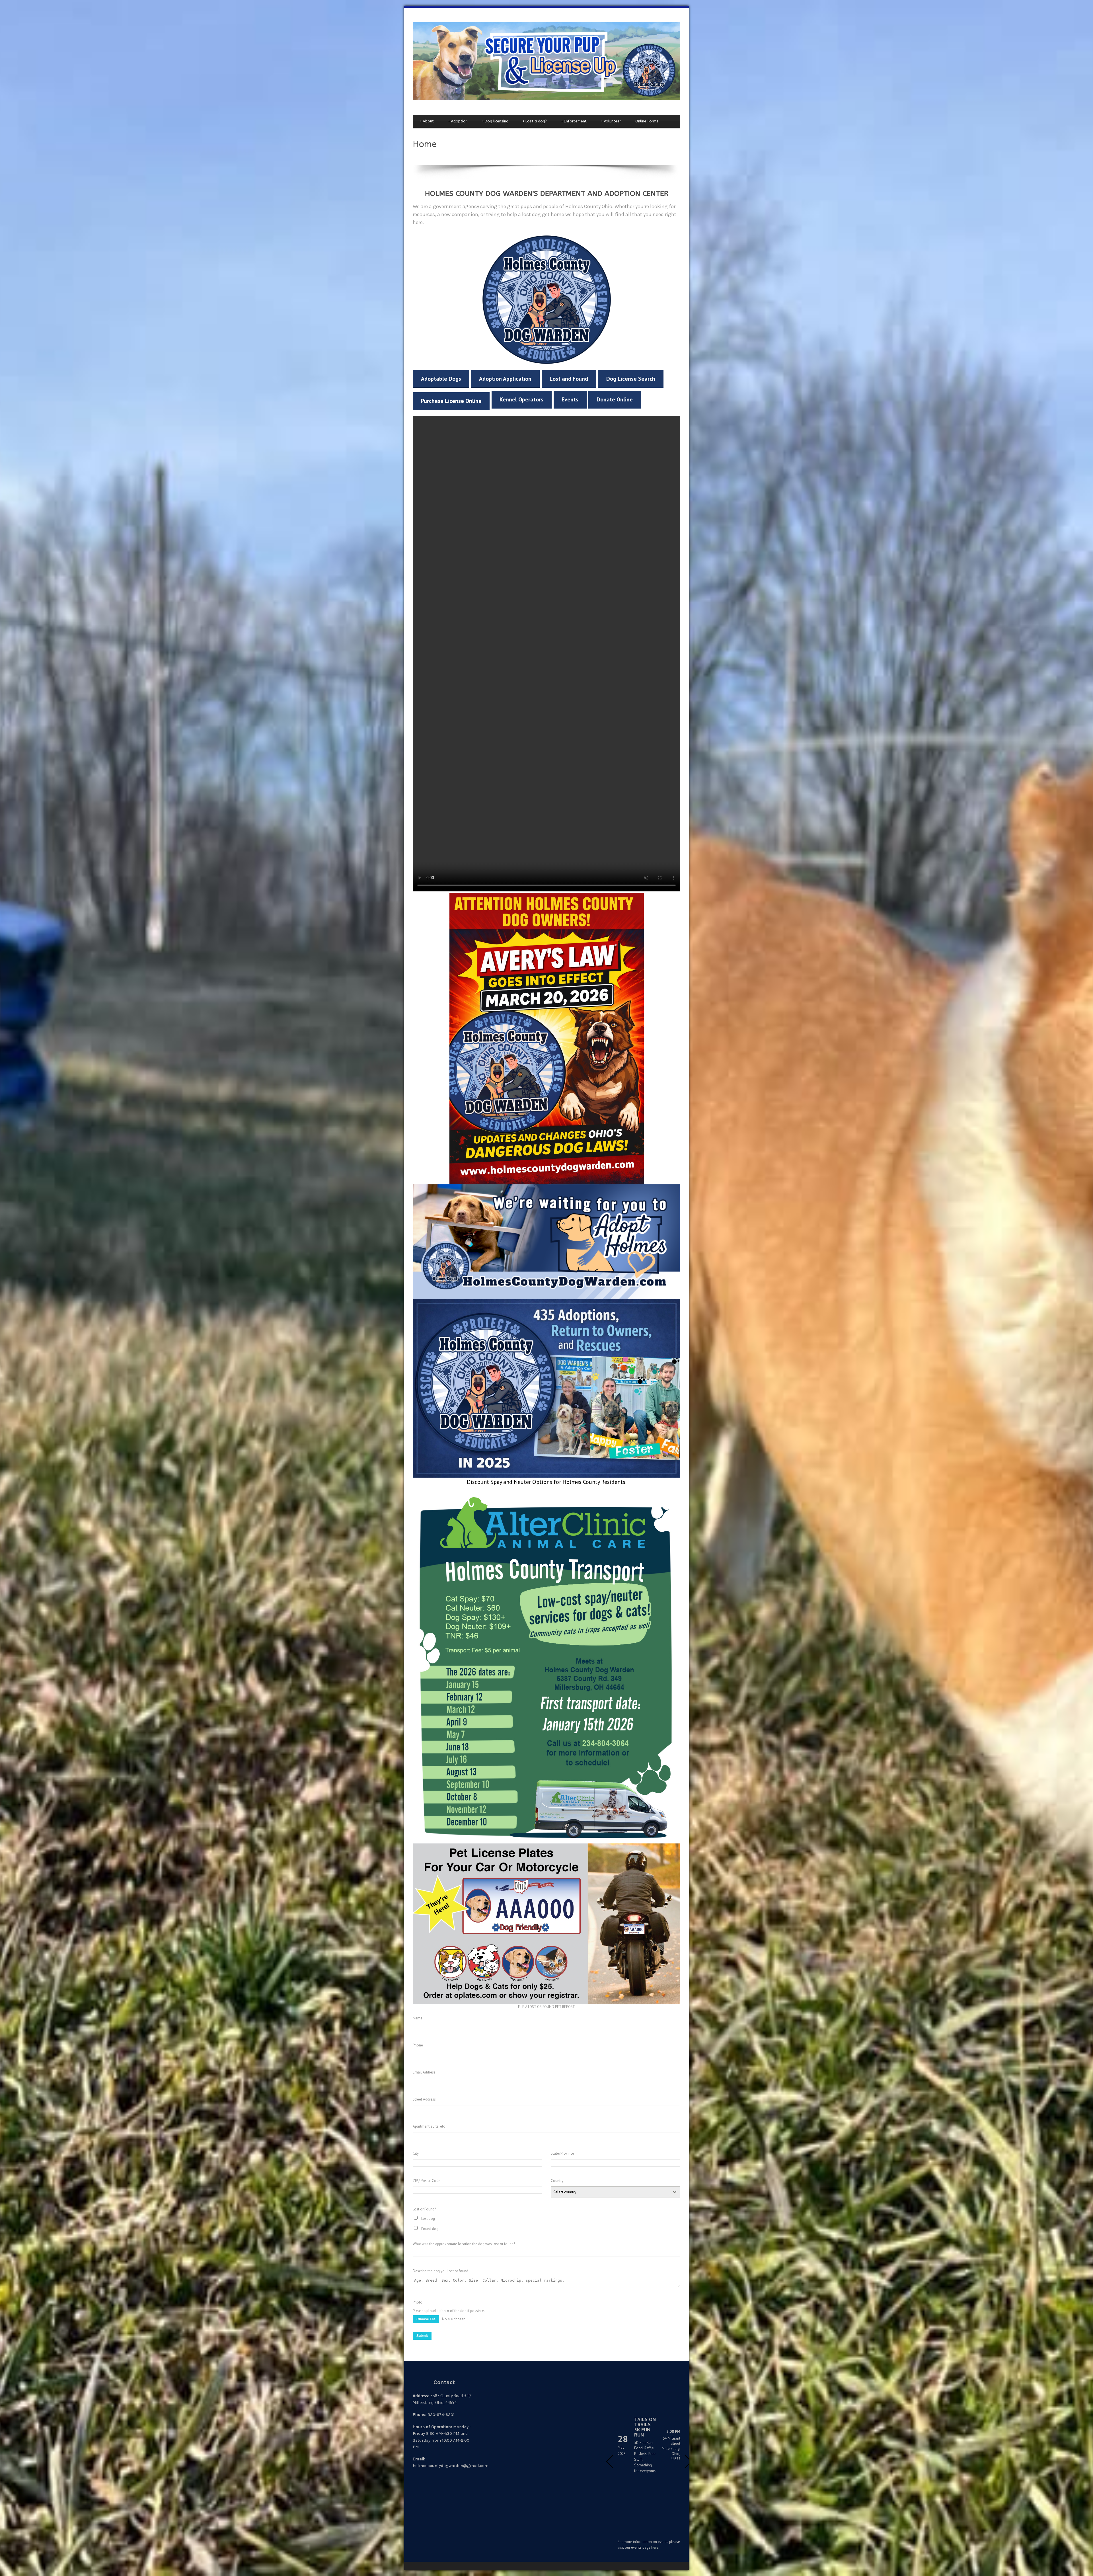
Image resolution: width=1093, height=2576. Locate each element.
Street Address (424, 2099)
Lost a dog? (535, 121)
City (416, 2153)
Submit (422, 2336)
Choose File (426, 2319)
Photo (418, 2302)
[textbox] (610, 2192)
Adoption (458, 121)
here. (655, 2547)
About (427, 121)
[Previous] (610, 2462)
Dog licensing (495, 121)
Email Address (424, 2072)
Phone (418, 2045)
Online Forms (647, 121)
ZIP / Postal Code (427, 2181)
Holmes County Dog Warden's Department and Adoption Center (547, 194)
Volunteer (611, 121)
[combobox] (616, 2192)
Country (557, 2181)
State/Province (562, 2153)
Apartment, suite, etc (429, 2126)
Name (418, 2018)
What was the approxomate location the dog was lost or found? (464, 2244)
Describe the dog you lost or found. (441, 2271)
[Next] (688, 2462)
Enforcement (574, 121)
